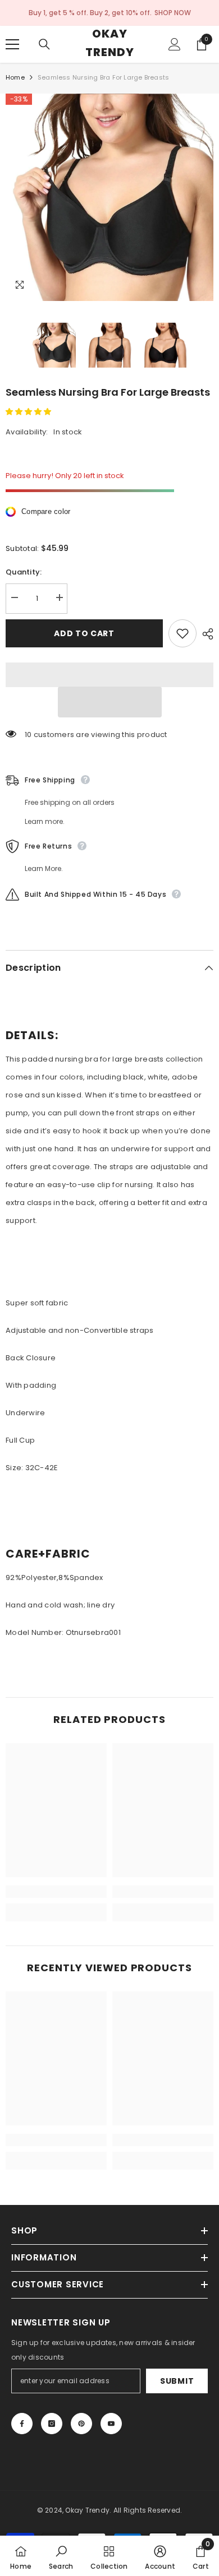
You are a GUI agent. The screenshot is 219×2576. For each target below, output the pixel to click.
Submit (177, 2381)
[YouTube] (111, 2424)
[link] (56, 1892)
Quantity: (24, 572)
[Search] (44, 44)
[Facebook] (22, 2424)
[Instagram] (52, 2424)
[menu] (12, 44)
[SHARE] (205, 634)
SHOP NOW (173, 13)
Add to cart (84, 633)
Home (15, 77)
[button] (29, 412)
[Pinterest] (81, 2424)
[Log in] (175, 44)
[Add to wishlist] (182, 633)
